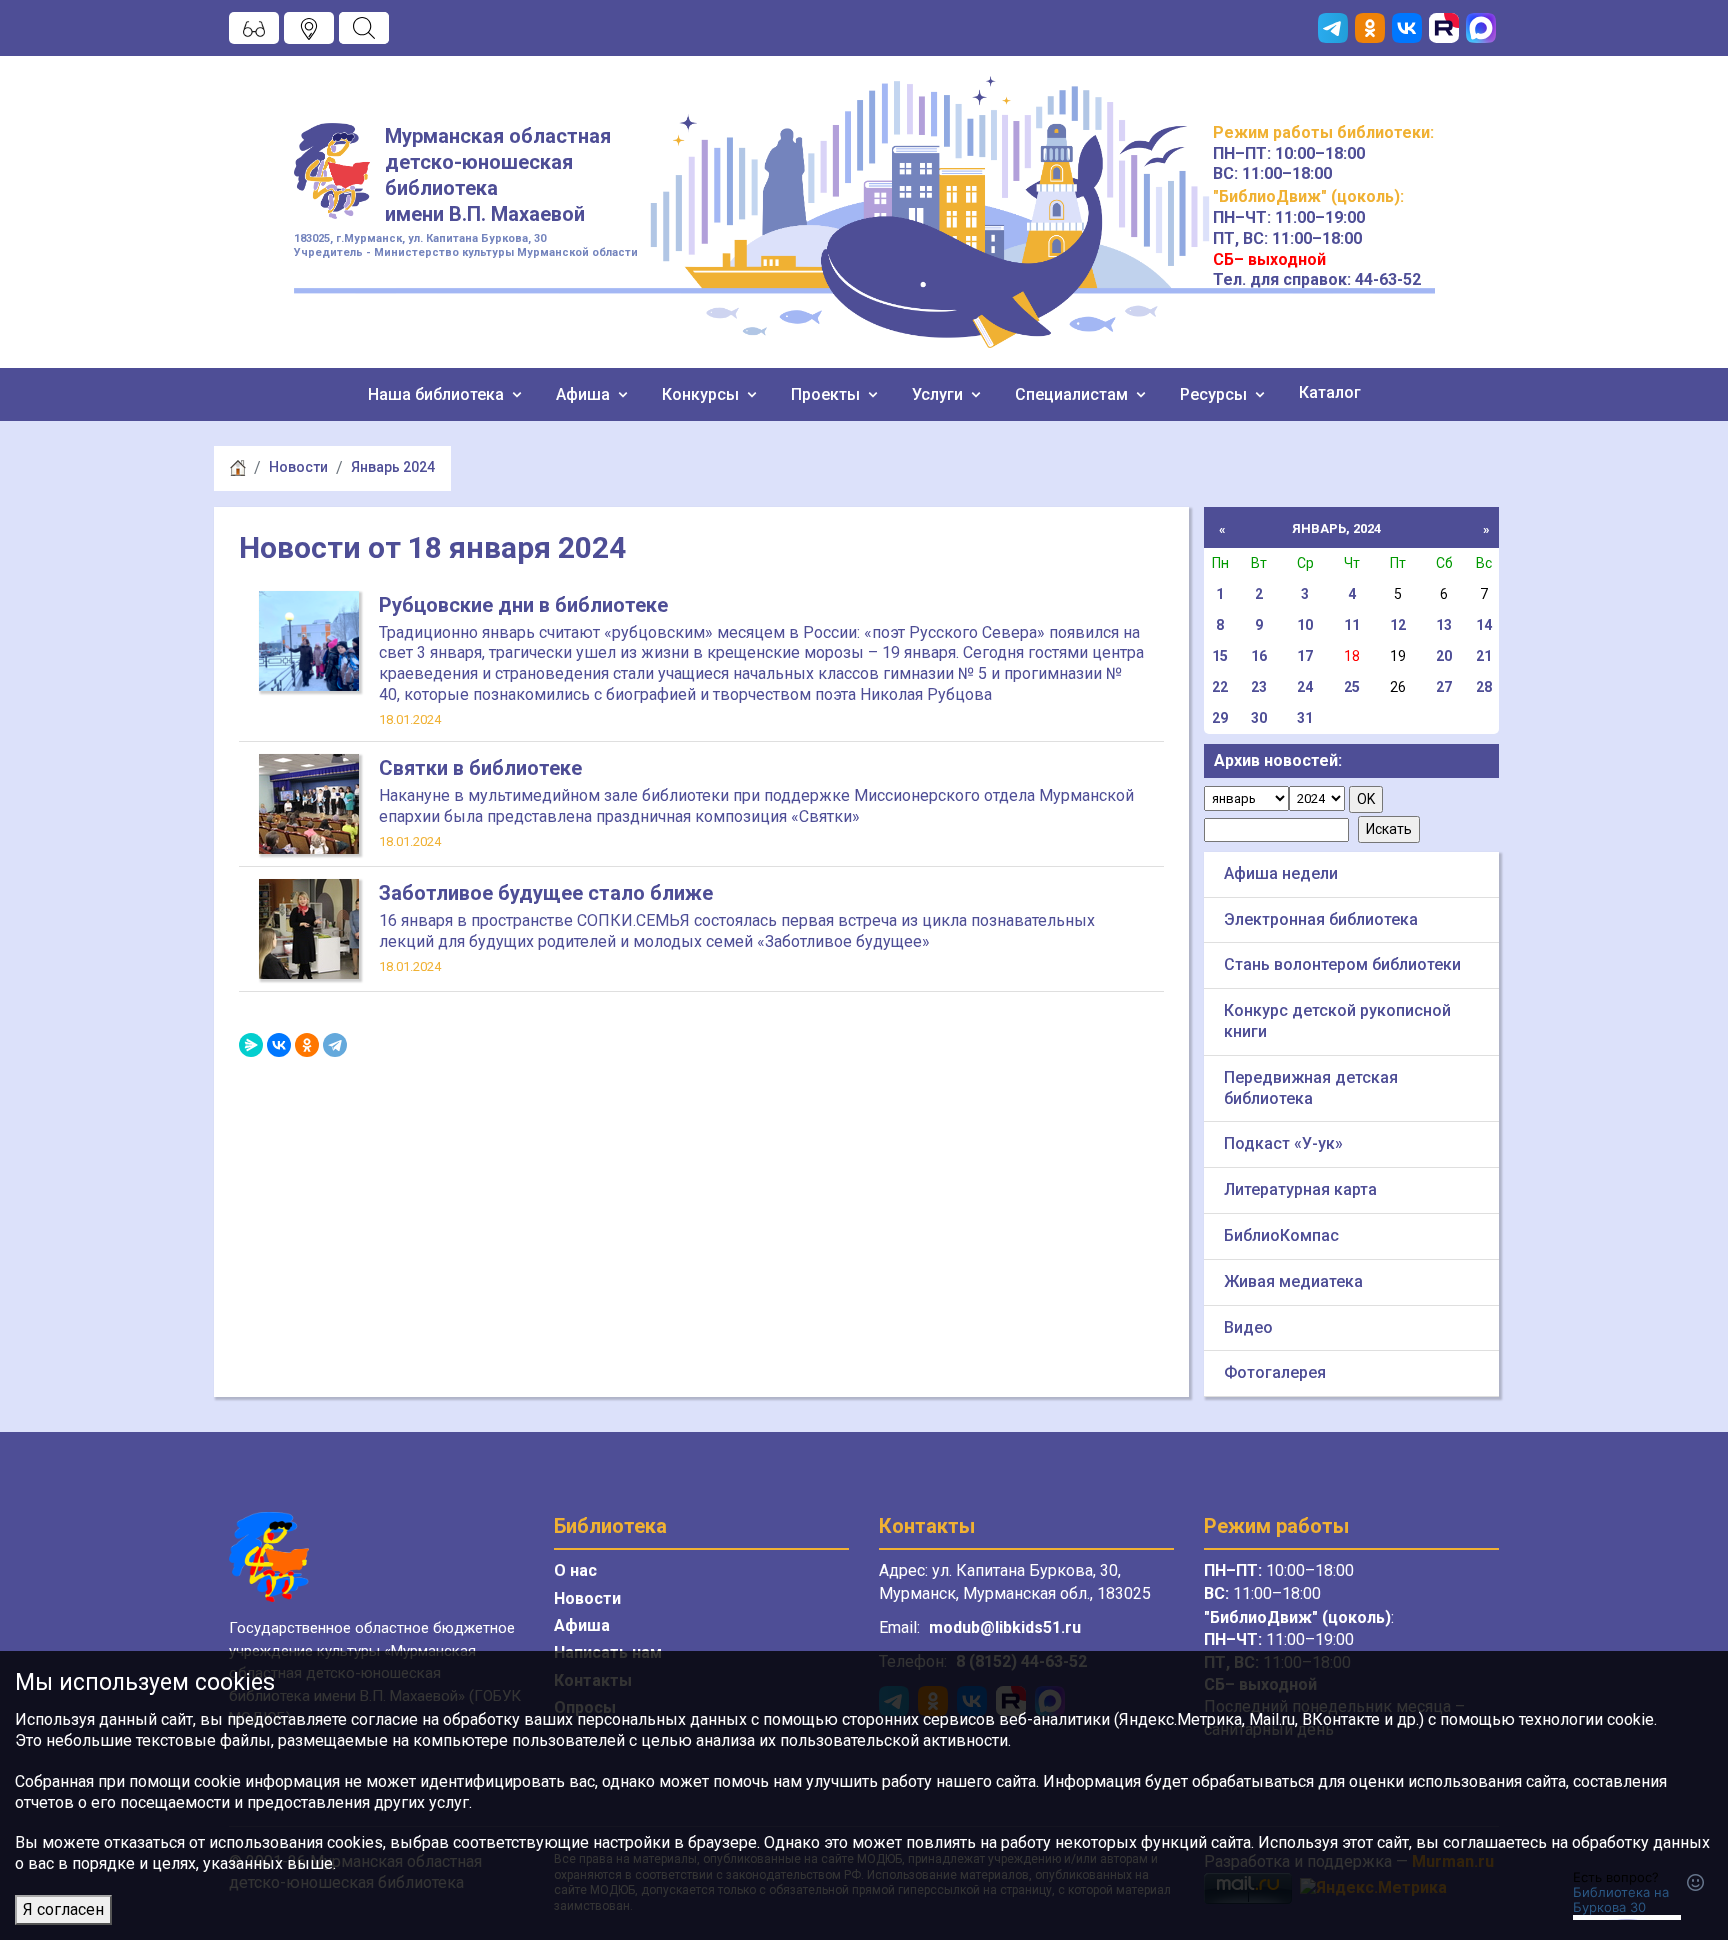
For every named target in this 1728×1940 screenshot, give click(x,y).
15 (1220, 656)
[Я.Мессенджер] (251, 1045)
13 (1444, 625)
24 (1305, 687)
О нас (575, 1570)
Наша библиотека (438, 394)
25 (1352, 687)
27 (1444, 687)
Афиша (585, 394)
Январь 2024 (393, 467)
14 (1484, 625)
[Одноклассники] (307, 1045)
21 (1484, 656)
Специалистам (1073, 394)
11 (1352, 625)
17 (1305, 656)
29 (1220, 718)
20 (1444, 656)
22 (1220, 687)
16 (1259, 656)
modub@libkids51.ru (1005, 1627)
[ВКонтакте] (279, 1045)
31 (1305, 718)
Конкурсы (702, 394)
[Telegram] (335, 1045)
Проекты (827, 394)
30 (1259, 718)
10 (1305, 625)
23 (1259, 687)
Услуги (939, 394)
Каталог (1330, 392)
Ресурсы (1215, 394)
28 (1484, 687)
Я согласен (63, 1909)
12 (1398, 625)
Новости (298, 467)
